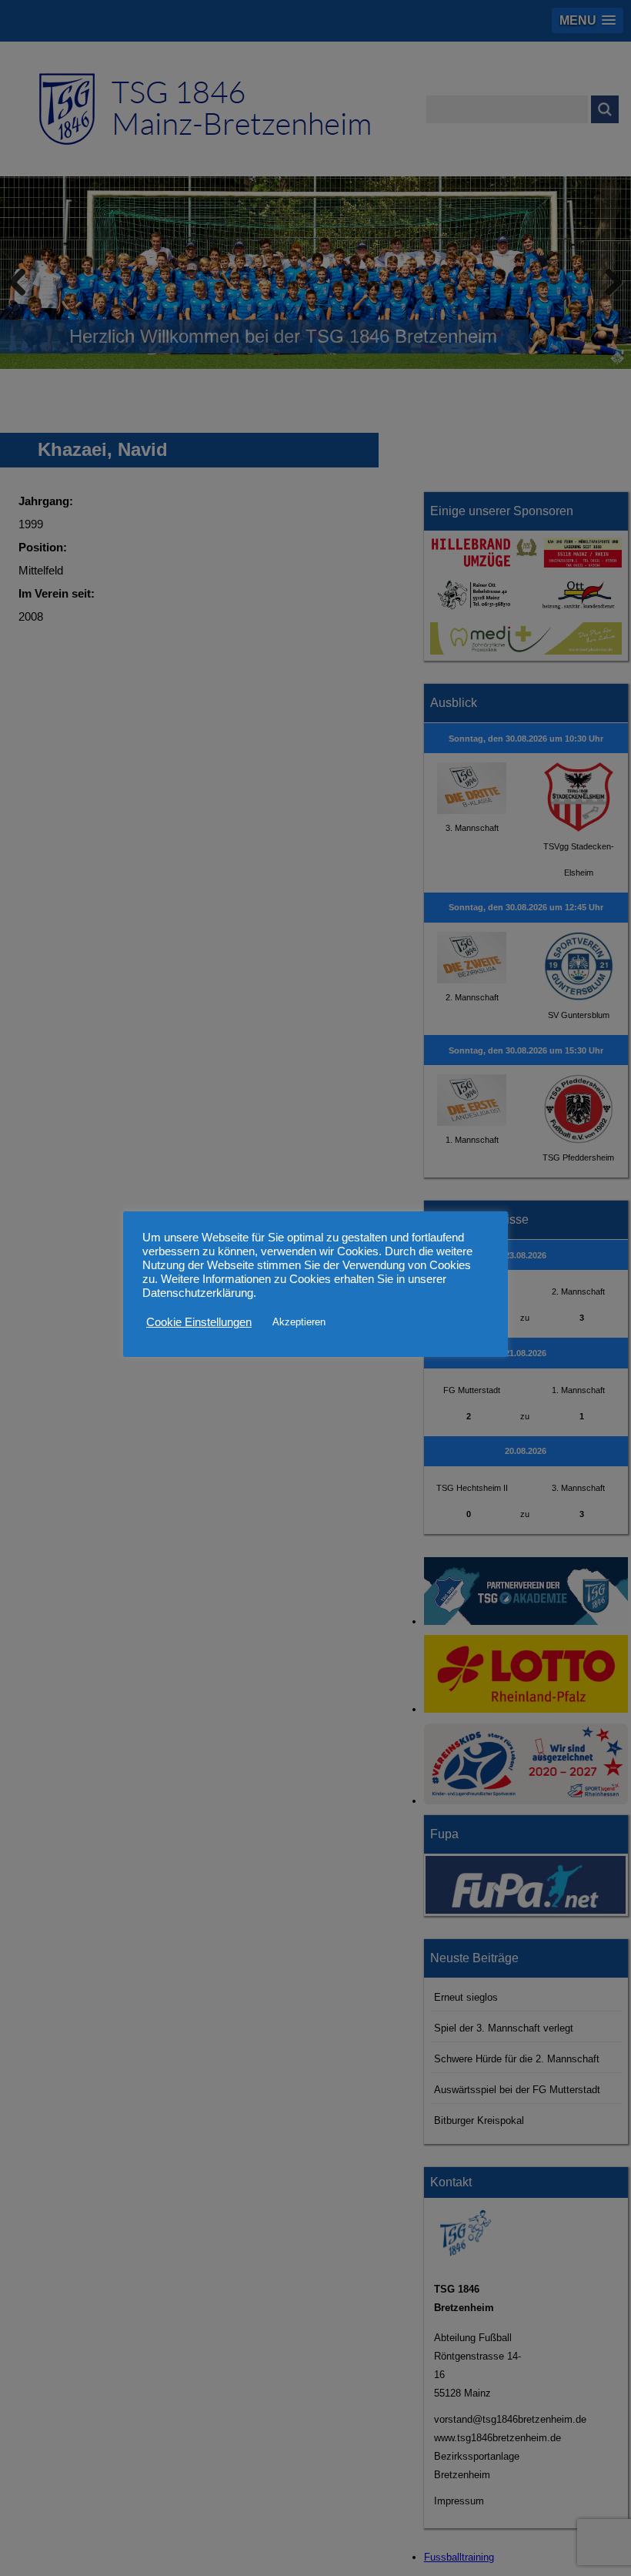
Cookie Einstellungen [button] (199, 1322)
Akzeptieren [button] (299, 1322)
